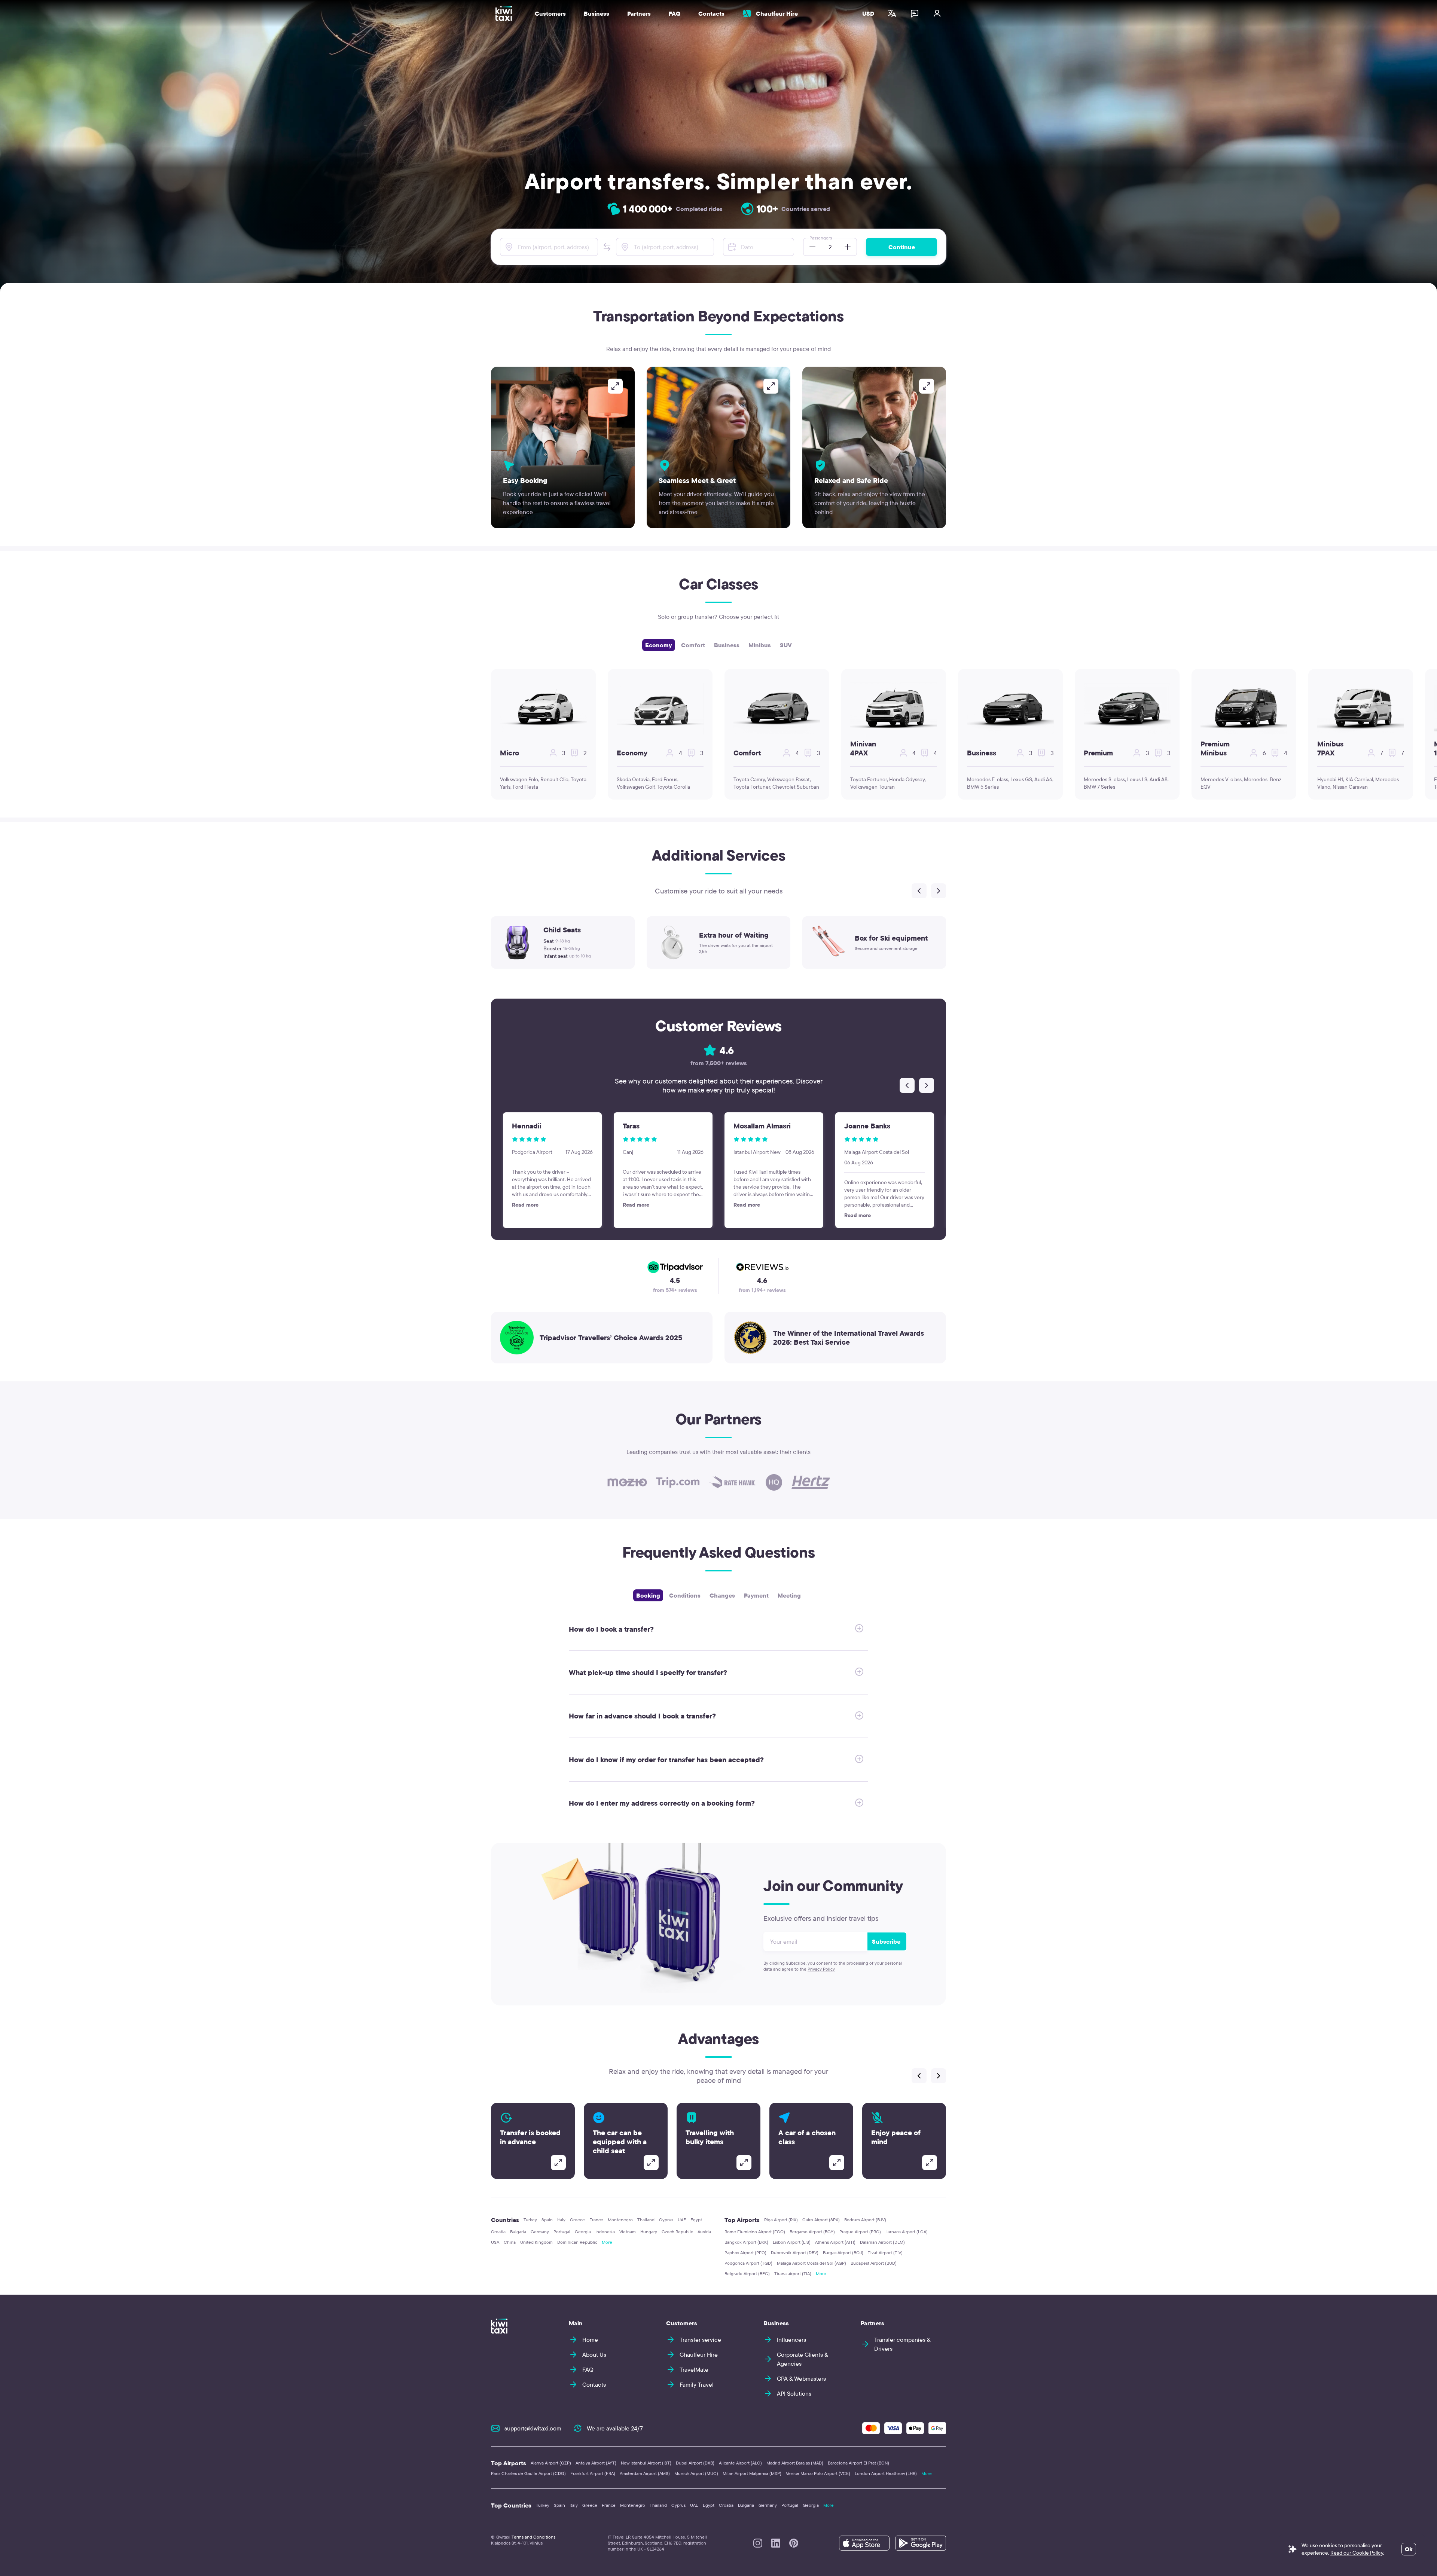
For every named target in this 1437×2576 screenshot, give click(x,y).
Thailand (646, 2220)
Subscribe (886, 1941)
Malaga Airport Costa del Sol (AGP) (811, 2263)
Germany (540, 2232)
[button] (607, 247)
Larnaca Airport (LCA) (907, 2232)
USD (868, 13)
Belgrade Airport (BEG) (747, 2274)
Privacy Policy (821, 1969)
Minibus (760, 645)
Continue (902, 247)
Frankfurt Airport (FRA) (593, 2473)
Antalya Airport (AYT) (596, 2463)
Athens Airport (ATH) (835, 2242)
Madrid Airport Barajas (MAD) (795, 2463)
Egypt (696, 2220)
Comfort (693, 645)
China (510, 2242)
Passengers (821, 238)
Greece (577, 2220)
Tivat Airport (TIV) (885, 2253)
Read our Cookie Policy (1357, 2553)
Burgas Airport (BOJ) (843, 2253)
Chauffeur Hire (777, 13)
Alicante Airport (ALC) (740, 2463)
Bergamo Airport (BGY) (812, 2232)
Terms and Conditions (533, 2537)
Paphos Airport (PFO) (745, 2253)
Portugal (562, 2232)
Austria (704, 2232)
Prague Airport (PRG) (860, 2232)
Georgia (583, 2232)
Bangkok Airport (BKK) (746, 2242)
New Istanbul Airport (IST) (646, 2463)
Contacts (711, 13)
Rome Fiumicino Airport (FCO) (755, 2232)
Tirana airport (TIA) (793, 2274)
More (607, 2242)
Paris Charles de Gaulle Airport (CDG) (528, 2473)
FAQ (675, 13)
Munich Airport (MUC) (696, 2473)
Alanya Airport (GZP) (551, 2463)
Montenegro (620, 2220)
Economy (659, 645)
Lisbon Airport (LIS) (792, 2242)
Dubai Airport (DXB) (695, 2463)
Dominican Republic (577, 2242)
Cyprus (666, 2220)
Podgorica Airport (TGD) (748, 2263)
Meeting (789, 1595)
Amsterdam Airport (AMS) (645, 2473)
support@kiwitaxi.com (533, 2428)
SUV (786, 645)
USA (495, 2242)
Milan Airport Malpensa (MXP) (752, 2473)
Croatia (498, 2232)
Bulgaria (518, 2232)
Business (727, 645)
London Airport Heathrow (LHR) (886, 2473)
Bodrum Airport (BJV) (865, 2220)
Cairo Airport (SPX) (821, 2220)
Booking (648, 1595)
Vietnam (628, 2232)
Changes (722, 1595)
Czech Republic (677, 2232)
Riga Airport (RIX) (781, 2220)
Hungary (649, 2232)
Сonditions (685, 1595)
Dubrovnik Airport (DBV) (795, 2253)
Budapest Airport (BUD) (874, 2263)
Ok (1409, 2549)
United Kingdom (536, 2242)
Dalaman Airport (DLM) (882, 2242)
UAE (682, 2220)
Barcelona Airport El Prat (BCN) (858, 2463)
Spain (547, 2220)
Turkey (530, 2220)
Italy (561, 2220)
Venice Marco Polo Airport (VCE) (818, 2473)
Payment (756, 1595)
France (596, 2220)
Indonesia (605, 2232)
